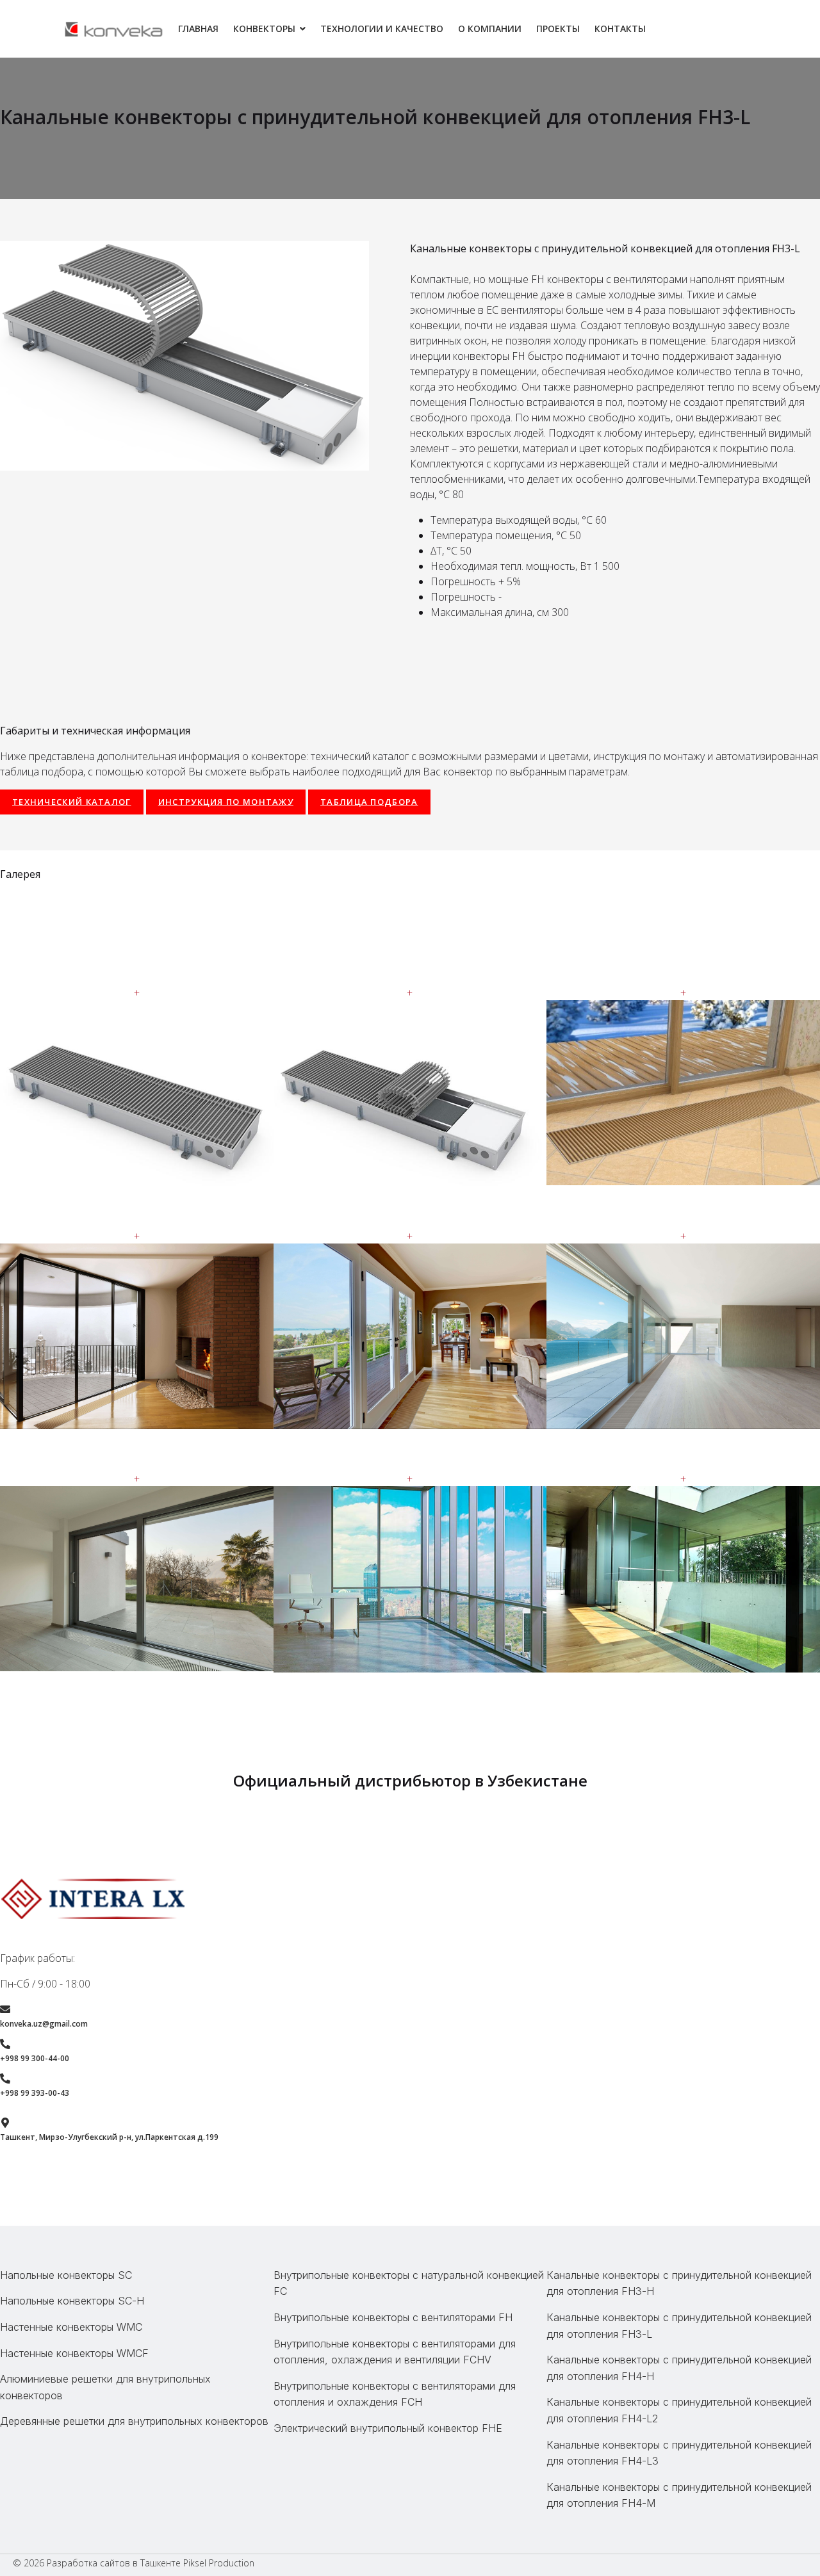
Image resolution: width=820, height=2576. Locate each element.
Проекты (558, 28)
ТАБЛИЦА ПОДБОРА (369, 802)
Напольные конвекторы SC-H (72, 2301)
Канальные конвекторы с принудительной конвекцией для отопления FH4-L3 (679, 2453)
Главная (198, 28)
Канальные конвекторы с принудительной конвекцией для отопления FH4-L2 (679, 2410)
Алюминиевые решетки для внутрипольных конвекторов (105, 2387)
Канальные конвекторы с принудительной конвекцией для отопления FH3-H (679, 2283)
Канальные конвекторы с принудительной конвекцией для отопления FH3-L (679, 2326)
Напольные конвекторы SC (66, 2275)
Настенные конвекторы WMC (71, 2327)
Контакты (620, 28)
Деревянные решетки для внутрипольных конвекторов (134, 2421)
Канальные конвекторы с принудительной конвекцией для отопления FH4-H (679, 2368)
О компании (490, 28)
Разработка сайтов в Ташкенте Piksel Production (151, 2563)
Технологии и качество (382, 28)
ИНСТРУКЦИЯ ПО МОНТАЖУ (226, 802)
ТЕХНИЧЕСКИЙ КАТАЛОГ (72, 802)
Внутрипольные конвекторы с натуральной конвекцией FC (409, 2283)
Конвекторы (264, 28)
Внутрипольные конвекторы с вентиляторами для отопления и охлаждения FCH (395, 2394)
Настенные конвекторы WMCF (74, 2353)
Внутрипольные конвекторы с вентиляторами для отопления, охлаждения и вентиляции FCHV (395, 2352)
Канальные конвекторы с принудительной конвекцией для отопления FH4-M (679, 2495)
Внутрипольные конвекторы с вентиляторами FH (393, 2317)
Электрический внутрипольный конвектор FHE (388, 2428)
